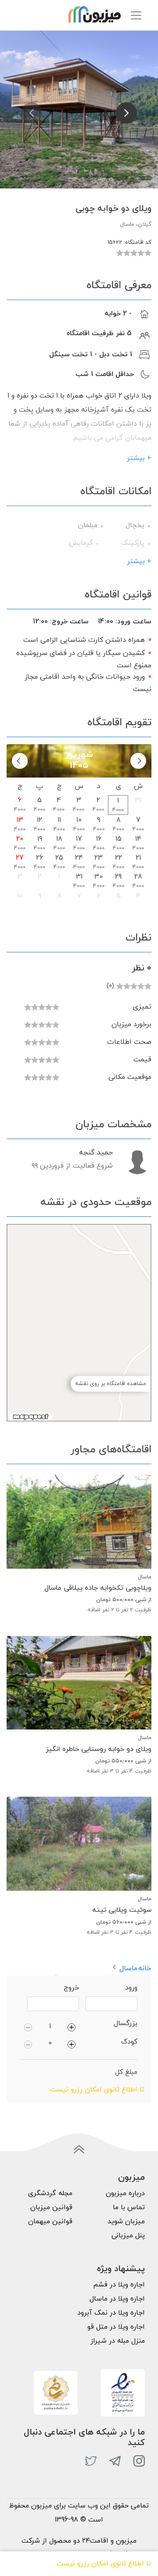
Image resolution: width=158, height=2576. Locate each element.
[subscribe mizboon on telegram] (115, 2461)
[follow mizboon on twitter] (91, 2461)
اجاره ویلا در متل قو (116, 2327)
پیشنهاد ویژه (121, 2269)
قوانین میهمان (50, 2221)
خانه (145, 1968)
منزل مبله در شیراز (118, 2341)
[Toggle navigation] (136, 15)
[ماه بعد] (20, 761)
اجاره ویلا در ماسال (117, 2299)
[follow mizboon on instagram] (139, 2461)
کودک (129, 2042)
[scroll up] (79, 2149)
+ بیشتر (139, 458)
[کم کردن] (28, 2026)
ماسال (128, 1968)
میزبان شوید (126, 2221)
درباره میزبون (125, 2193)
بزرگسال (126, 2023)
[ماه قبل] (138, 761)
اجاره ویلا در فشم (119, 2285)
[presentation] (32, 113)
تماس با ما (129, 2207)
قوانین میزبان (51, 2207)
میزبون (131, 2178)
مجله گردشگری (50, 2193)
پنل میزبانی (128, 2236)
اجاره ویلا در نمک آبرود (111, 2313)
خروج (71, 1988)
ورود (131, 1988)
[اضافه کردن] (72, 2026)
